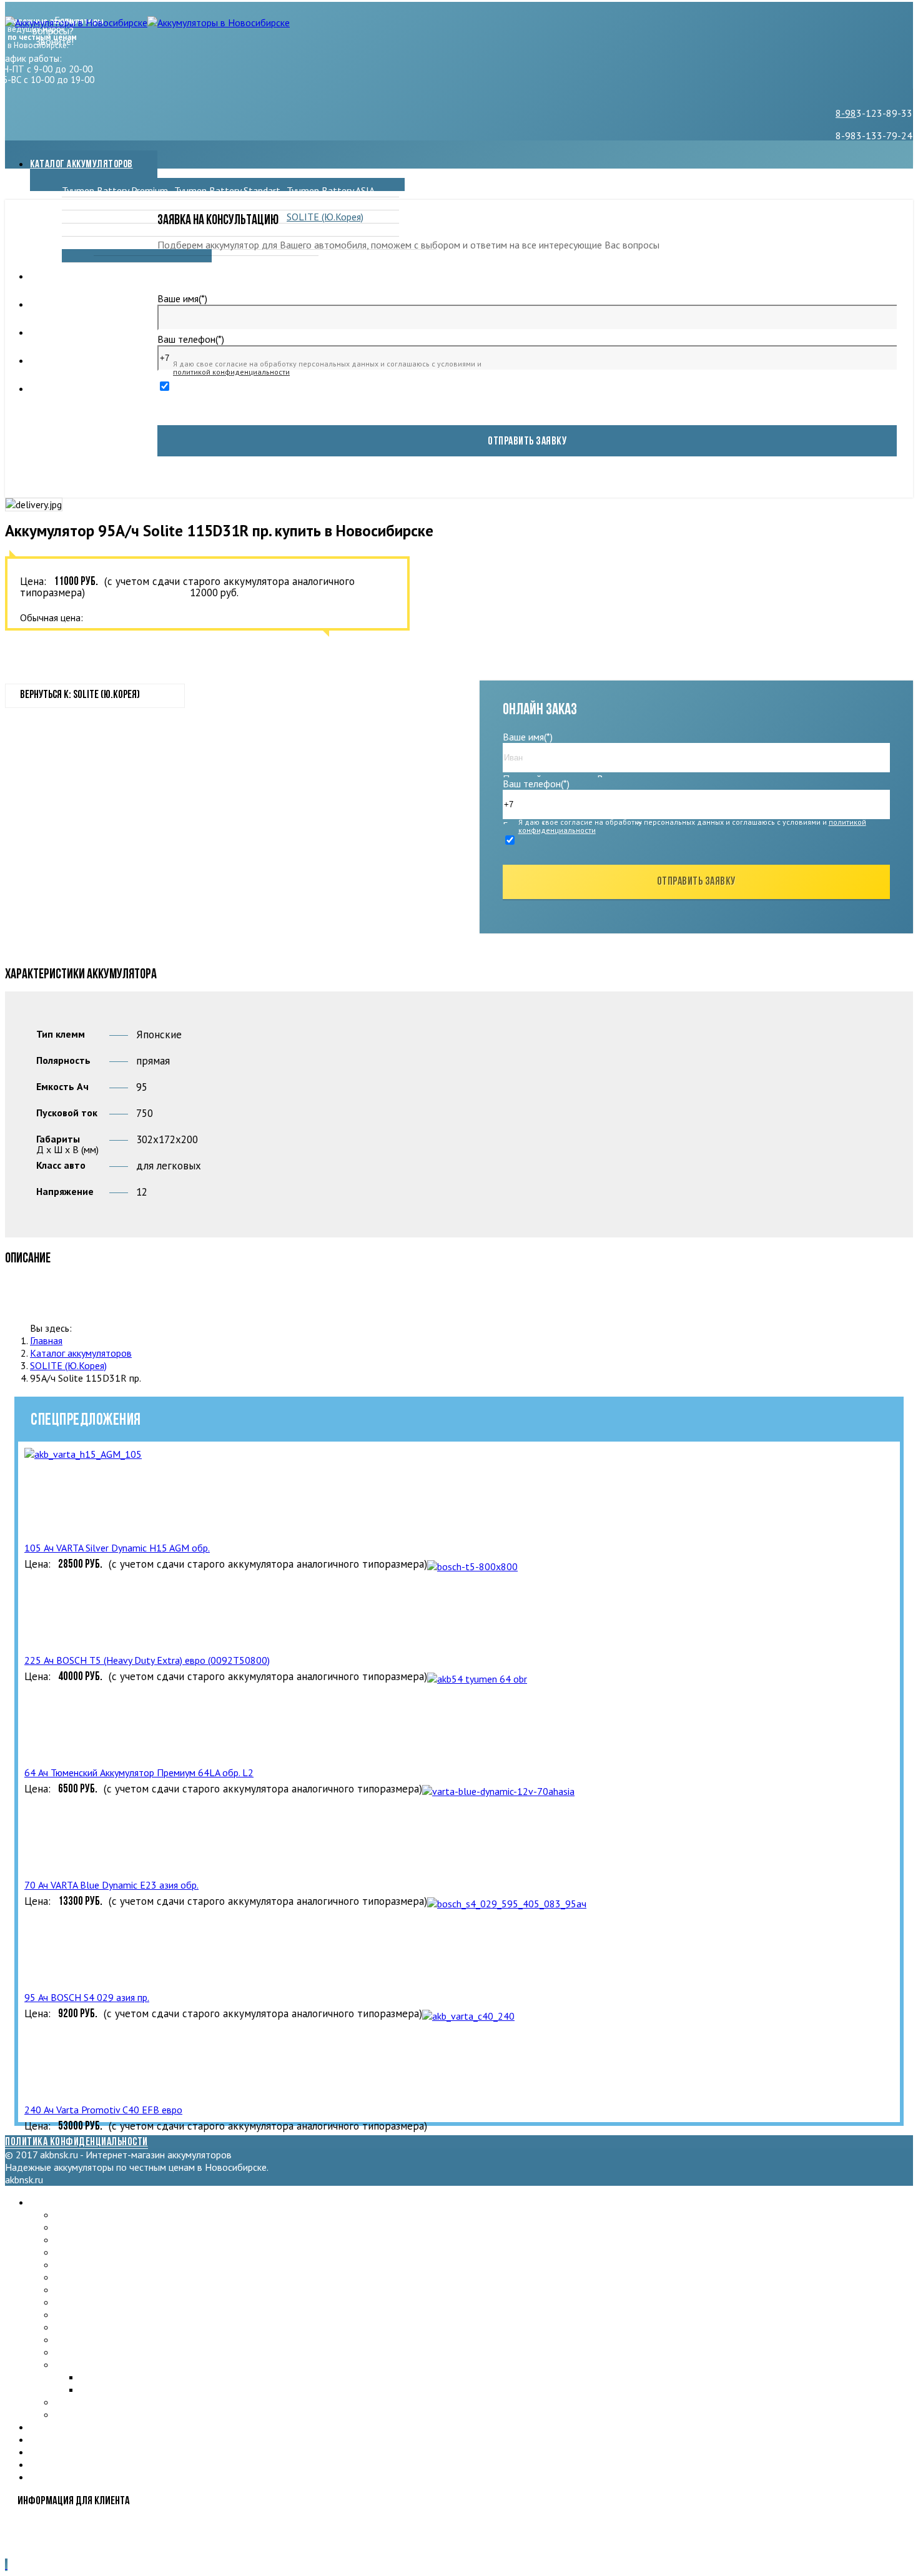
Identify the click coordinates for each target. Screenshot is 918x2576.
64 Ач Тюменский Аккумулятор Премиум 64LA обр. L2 (139, 1772)
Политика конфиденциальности (76, 2143)
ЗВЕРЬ (76, 204)
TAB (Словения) (88, 2302)
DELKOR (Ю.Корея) (215, 204)
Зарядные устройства (77, 277)
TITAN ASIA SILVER (95, 2414)
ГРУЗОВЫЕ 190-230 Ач (105, 2402)
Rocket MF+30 (205, 230)
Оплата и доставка (70, 333)
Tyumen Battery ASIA (331, 190)
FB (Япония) (86, 243)
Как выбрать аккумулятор (86, 389)
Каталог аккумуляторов (81, 165)
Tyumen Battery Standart (227, 190)
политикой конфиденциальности (231, 372)
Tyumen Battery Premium (115, 190)
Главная (46, 1340)
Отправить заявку (527, 442)
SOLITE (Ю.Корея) (325, 217)
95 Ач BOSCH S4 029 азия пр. (87, 1997)
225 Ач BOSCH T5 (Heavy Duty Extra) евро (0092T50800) (147, 1660)
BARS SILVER (314, 204)
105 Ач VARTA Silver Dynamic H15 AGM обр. (117, 1548)
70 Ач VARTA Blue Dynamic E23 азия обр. (111, 1885)
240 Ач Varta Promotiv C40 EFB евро (103, 2110)
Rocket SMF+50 (320, 230)
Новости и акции (65, 305)
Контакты (51, 361)
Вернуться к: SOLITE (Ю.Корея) (80, 696)
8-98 (846, 113)
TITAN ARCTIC (92, 217)
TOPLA (77, 230)
